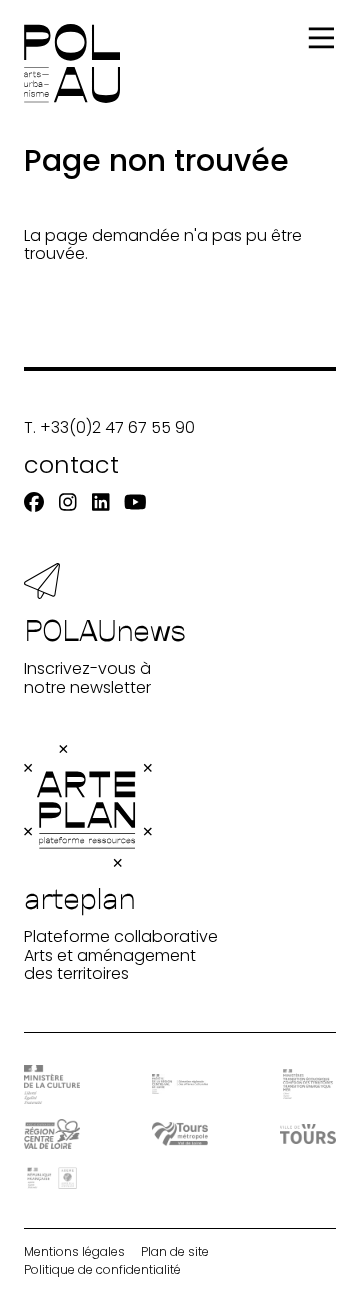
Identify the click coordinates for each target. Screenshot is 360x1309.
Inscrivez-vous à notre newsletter (105, 654)
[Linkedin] (101, 503)
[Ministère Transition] (308, 1084)
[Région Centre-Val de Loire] (52, 1133)
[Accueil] (72, 63)
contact (71, 464)
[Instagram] (68, 503)
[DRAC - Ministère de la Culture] (52, 1084)
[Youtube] (135, 503)
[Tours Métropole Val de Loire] (180, 1133)
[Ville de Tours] (308, 1134)
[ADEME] (52, 1178)
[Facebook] (34, 503)
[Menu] (321, 38)
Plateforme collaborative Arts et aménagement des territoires (121, 931)
